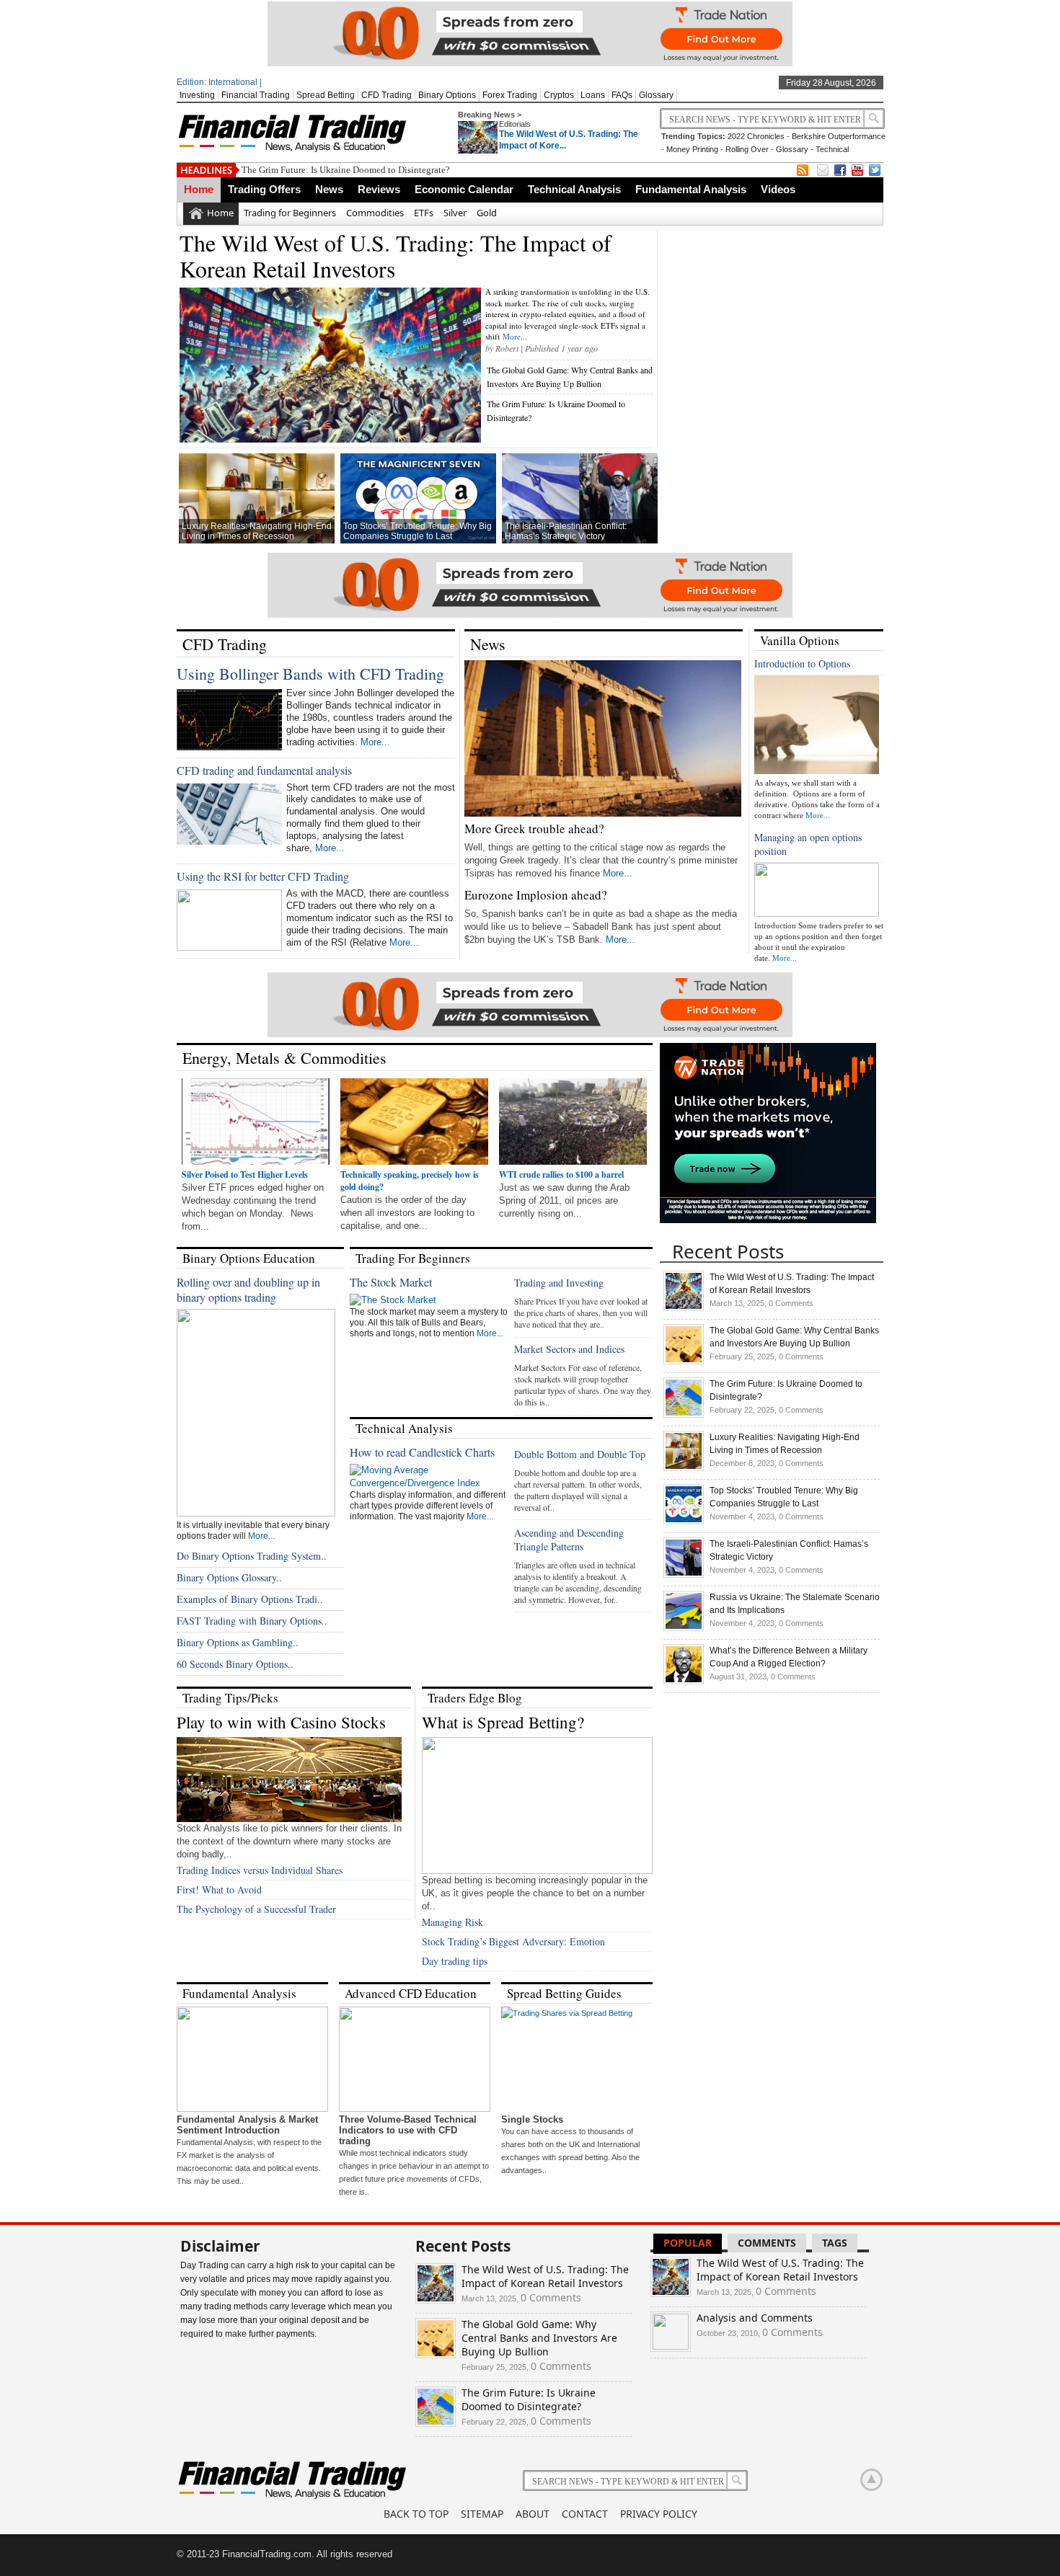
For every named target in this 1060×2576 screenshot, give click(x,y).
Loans (593, 95)
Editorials (515, 124)
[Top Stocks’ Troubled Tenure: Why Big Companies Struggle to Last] (684, 1522)
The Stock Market (391, 1282)
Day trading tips (455, 1961)
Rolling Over (747, 149)
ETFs (424, 213)
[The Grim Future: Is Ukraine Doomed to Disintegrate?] (684, 1415)
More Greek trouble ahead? (534, 829)
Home (199, 189)
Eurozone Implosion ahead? (536, 895)
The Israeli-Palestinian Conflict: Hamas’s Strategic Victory (566, 531)
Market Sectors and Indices (569, 1349)
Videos (778, 189)
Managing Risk (452, 1922)
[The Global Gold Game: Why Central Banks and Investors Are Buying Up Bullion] (684, 1362)
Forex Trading (510, 95)
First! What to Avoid (219, 1889)
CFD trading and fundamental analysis (264, 770)
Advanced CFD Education (411, 1993)
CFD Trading (387, 95)
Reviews (379, 189)
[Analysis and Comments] (671, 2346)
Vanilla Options (800, 640)
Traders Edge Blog (475, 1698)
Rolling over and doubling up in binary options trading (248, 1289)
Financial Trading (256, 95)
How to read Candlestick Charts (422, 1452)
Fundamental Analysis (691, 189)
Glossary (656, 95)
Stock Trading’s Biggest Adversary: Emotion (513, 1941)
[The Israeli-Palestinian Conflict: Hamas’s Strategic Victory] (684, 1575)
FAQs (622, 95)
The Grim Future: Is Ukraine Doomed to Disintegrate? (346, 170)
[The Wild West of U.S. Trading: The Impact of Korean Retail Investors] (684, 1308)
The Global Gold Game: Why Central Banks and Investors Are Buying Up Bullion (539, 2338)
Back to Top (416, 2514)
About (533, 2514)
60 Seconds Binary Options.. (235, 1664)
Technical (832, 149)
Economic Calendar (464, 189)
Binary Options (447, 95)
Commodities (375, 213)
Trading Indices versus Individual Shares (260, 1870)
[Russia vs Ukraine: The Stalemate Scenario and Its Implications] (684, 1628)
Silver (455, 213)
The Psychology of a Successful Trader (256, 1909)
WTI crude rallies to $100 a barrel (561, 1174)
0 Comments (791, 1303)
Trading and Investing (559, 1283)
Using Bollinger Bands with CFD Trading (310, 674)
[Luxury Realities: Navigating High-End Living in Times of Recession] (684, 1468)
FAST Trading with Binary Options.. (252, 1621)
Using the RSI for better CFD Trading (263, 876)
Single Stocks (532, 2119)
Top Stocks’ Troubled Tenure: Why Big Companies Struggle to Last (418, 531)
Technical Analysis (574, 189)
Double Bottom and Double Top (580, 1454)
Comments (767, 2243)
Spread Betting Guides (564, 1993)
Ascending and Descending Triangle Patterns (569, 1540)
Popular (688, 2243)
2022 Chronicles (756, 136)
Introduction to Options (802, 663)
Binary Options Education (249, 1258)
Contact (585, 2514)
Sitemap (482, 2514)
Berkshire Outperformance (839, 136)
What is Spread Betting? (503, 1722)
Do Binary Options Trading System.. (252, 1556)
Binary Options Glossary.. (229, 1577)
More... (515, 336)
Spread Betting (326, 95)
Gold (487, 213)
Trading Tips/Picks (230, 1698)
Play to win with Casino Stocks (281, 1722)
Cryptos (559, 95)
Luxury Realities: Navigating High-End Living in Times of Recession (257, 531)
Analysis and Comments (755, 2318)
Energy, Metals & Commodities (284, 1058)
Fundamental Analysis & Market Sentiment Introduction (247, 2125)
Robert (507, 348)
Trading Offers (264, 189)
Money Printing (692, 149)
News (329, 189)
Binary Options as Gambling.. (238, 1642)
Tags (835, 2243)
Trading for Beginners (290, 213)
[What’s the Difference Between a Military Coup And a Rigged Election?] (684, 1682)
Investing (197, 95)
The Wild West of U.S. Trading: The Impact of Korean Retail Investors (396, 256)
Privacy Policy (659, 2514)
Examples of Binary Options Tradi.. (250, 1599)
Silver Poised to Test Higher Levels (245, 1174)
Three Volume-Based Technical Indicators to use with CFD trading (408, 2130)
